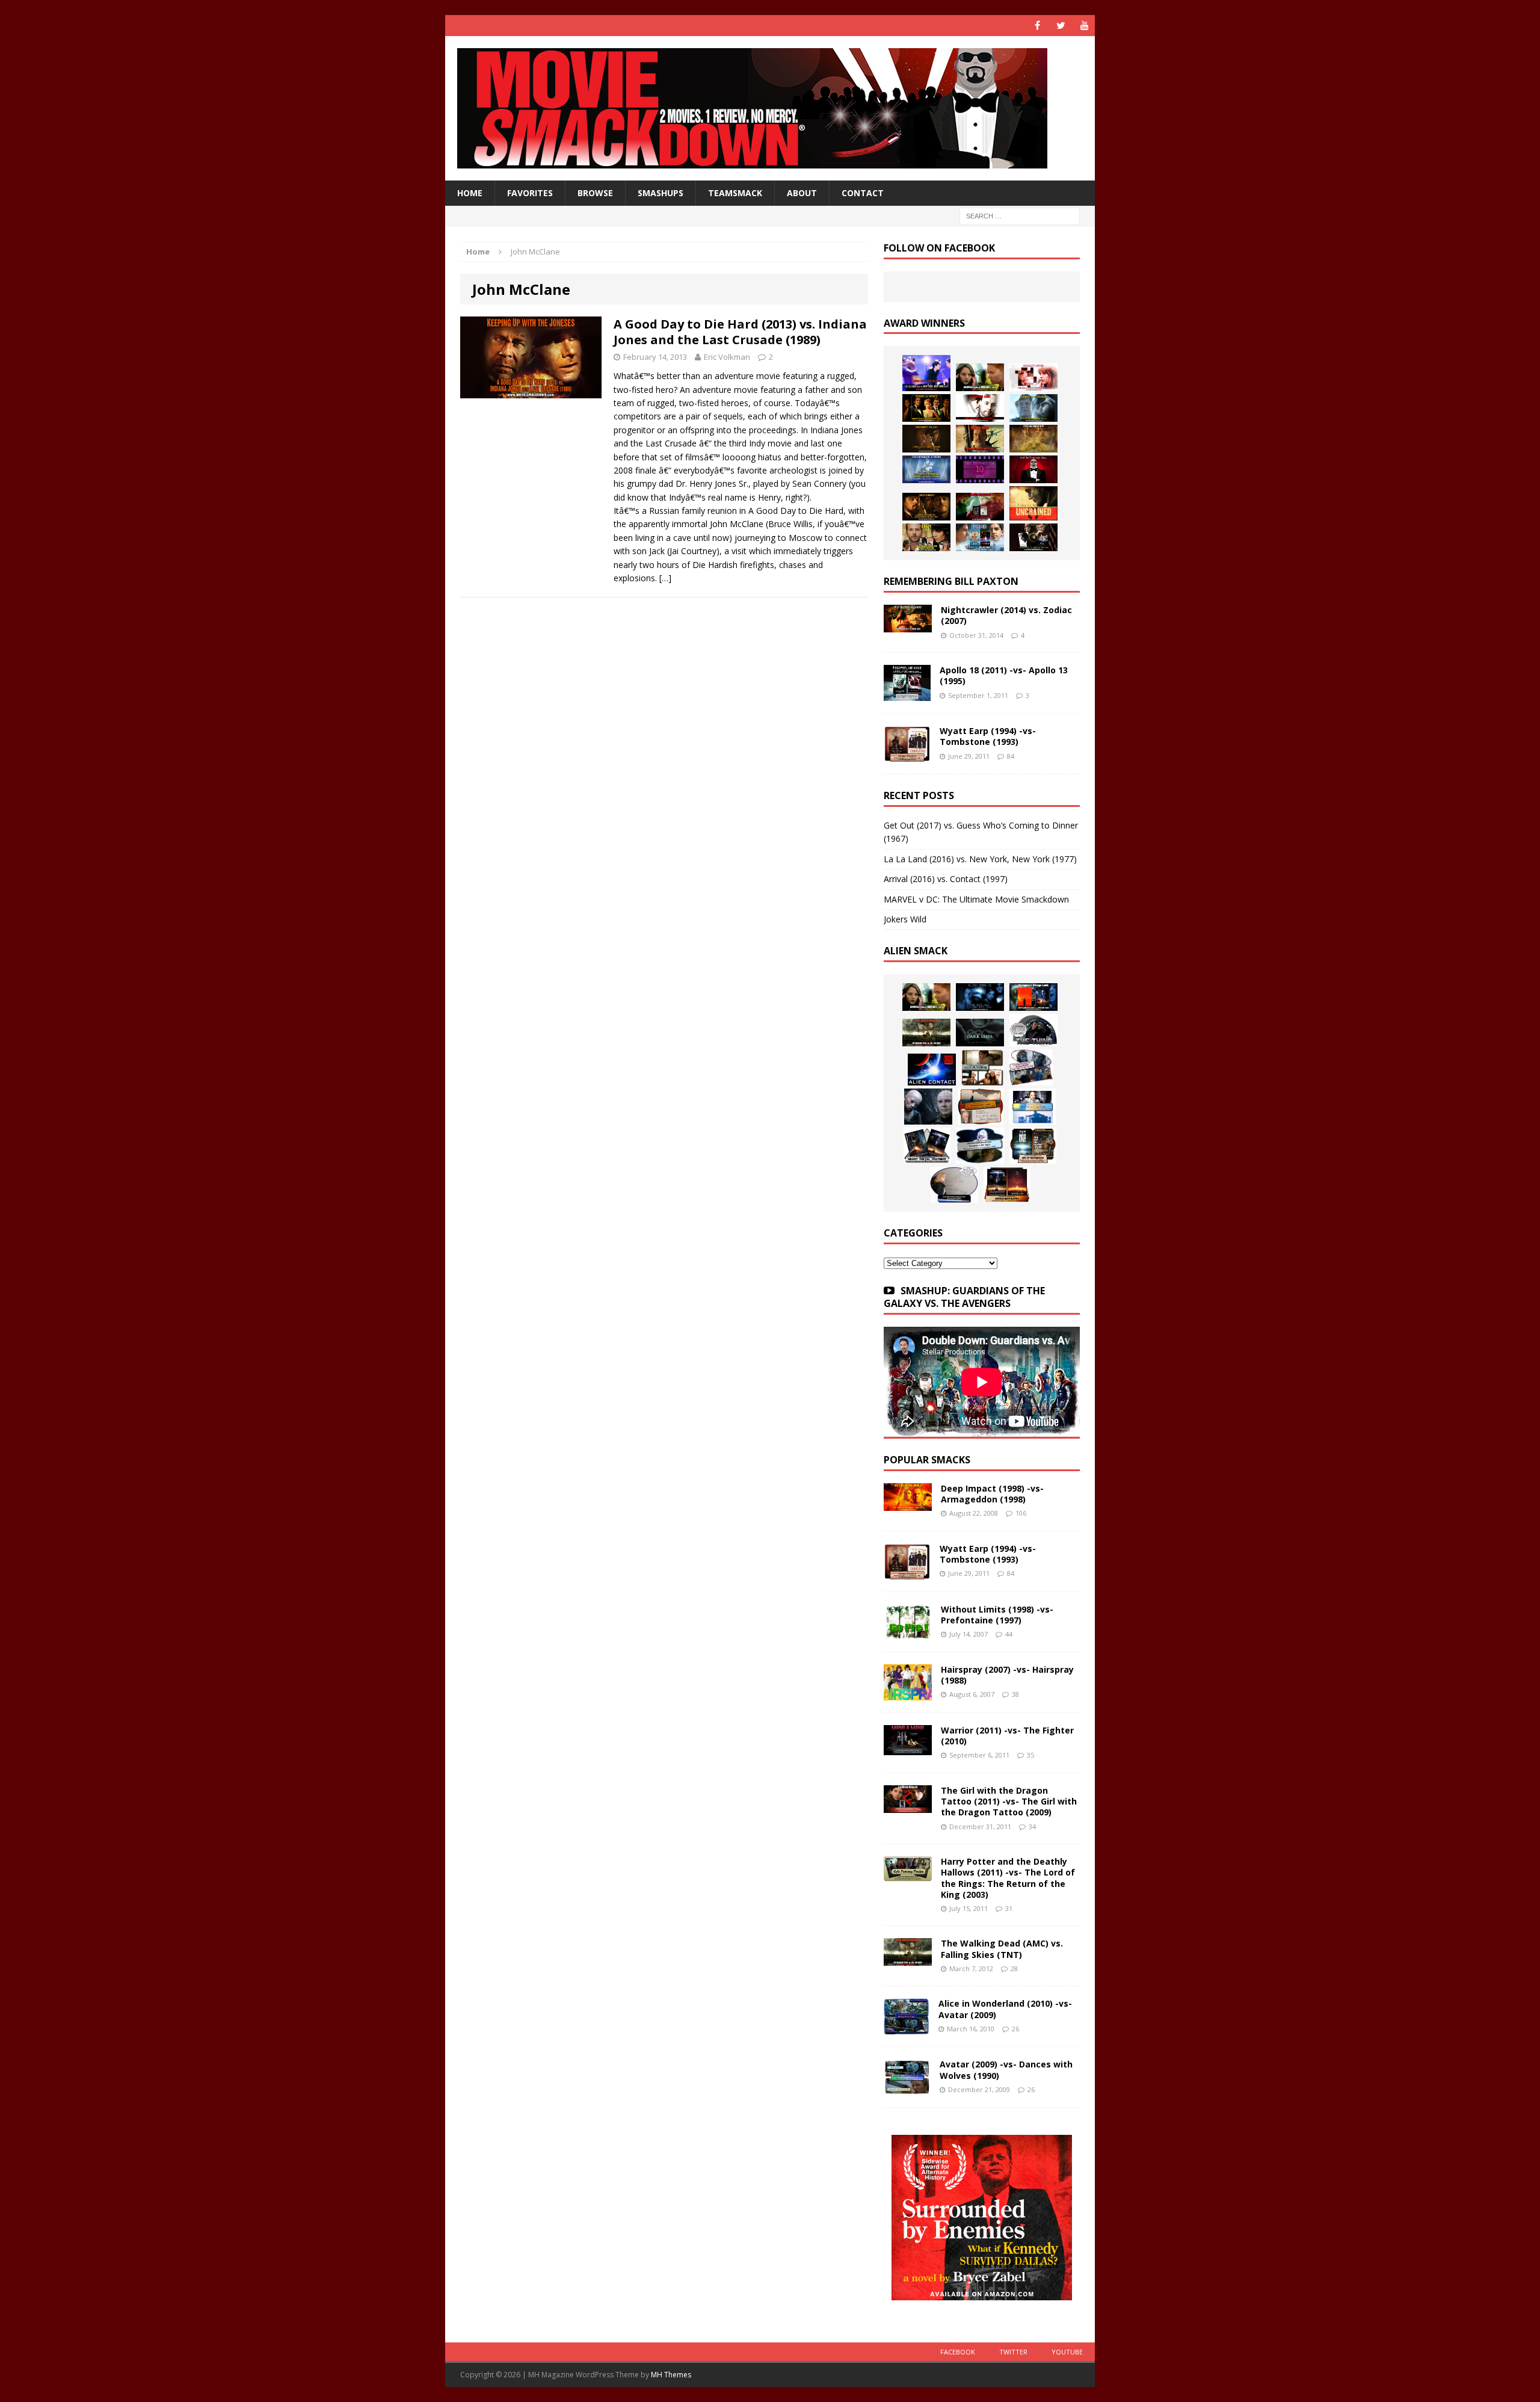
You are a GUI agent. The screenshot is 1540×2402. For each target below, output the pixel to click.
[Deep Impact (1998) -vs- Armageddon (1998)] (908, 1504)
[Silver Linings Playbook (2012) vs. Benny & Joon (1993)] (926, 537)
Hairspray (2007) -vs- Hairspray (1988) (1007, 1675)
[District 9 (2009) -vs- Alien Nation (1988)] (981, 1107)
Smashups (661, 193)
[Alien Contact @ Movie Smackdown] (932, 1070)
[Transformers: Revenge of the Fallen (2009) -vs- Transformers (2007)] (927, 1146)
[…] (665, 578)
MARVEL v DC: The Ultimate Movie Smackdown (976, 899)
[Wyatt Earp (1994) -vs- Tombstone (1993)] (907, 755)
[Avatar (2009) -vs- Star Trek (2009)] (1031, 1067)
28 (1014, 1968)
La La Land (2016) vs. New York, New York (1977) (980, 859)
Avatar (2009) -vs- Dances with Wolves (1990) (1006, 2070)
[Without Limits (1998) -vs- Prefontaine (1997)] (908, 1632)
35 (1030, 1755)
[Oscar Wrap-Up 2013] (1033, 439)
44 (1009, 1634)
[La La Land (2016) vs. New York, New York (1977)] (926, 373)
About (802, 193)
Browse (595, 193)
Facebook (958, 2352)
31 (1009, 1908)
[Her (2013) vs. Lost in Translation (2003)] (1033, 377)
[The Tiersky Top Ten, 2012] (980, 469)
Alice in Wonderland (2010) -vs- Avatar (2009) (1005, 2009)
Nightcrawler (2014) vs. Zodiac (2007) (1006, 615)
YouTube (1067, 2352)
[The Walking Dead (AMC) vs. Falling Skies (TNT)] (926, 1033)
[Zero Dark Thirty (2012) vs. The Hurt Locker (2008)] (980, 507)
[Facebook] (1037, 26)
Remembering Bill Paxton (951, 581)
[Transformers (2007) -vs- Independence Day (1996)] (1007, 1185)
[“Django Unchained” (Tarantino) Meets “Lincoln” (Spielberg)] (1033, 503)
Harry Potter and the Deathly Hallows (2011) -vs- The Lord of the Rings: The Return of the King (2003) (1008, 1878)
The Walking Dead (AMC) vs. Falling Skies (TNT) (1002, 1949)
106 (1021, 1513)
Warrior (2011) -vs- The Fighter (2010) (1007, 1736)
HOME (470, 193)
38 (1015, 1694)
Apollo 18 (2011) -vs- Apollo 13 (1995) (1004, 675)
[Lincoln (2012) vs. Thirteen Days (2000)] (1033, 537)
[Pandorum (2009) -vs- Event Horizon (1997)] (928, 1107)
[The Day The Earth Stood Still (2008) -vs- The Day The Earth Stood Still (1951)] (1033, 1146)
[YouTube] (1084, 26)
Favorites (530, 193)
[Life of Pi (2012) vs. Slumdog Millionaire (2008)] (980, 537)
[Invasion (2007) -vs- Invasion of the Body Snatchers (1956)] (954, 1185)
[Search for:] (1020, 216)
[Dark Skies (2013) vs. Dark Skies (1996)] (980, 997)
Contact (863, 193)
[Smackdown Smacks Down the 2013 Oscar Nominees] (1033, 469)
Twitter (1013, 2352)
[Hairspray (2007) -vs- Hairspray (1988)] (908, 1693)
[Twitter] (1061, 26)
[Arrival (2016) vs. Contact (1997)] (980, 377)
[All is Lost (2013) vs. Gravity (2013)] (1033, 408)
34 (1032, 1826)
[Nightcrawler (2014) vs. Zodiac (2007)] (908, 625)
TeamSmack (735, 193)
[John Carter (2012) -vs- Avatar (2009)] (1033, 997)
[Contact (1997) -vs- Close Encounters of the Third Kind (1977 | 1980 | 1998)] (1032, 1107)
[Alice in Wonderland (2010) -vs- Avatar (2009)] (907, 2027)
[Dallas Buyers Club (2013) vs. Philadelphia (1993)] (980, 408)
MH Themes (671, 2375)
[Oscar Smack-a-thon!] (926, 469)
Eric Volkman (727, 357)
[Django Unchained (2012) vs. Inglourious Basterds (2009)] (926, 507)
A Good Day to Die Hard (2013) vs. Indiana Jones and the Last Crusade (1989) (740, 332)
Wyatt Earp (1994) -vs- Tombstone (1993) (988, 736)
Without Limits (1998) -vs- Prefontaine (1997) (997, 1615)
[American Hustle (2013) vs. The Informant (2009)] (926, 408)
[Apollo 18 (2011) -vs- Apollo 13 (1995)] (907, 694)
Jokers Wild (905, 919)
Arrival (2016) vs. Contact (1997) (946, 879)
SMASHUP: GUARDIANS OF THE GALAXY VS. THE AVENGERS (964, 1297)
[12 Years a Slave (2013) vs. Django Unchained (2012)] (926, 439)
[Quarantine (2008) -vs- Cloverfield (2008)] (982, 1067)
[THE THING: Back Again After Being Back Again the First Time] (1033, 1030)
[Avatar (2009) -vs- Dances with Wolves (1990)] (907, 2088)
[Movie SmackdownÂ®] (770, 108)
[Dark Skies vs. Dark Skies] (980, 1033)
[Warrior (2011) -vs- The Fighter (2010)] (908, 1748)
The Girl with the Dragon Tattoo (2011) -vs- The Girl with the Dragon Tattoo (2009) (1009, 1801)
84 (1011, 756)
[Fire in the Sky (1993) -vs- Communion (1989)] (980, 1146)
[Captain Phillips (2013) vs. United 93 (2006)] (980, 439)
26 (1015, 2029)
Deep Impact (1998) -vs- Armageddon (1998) (992, 1494)
